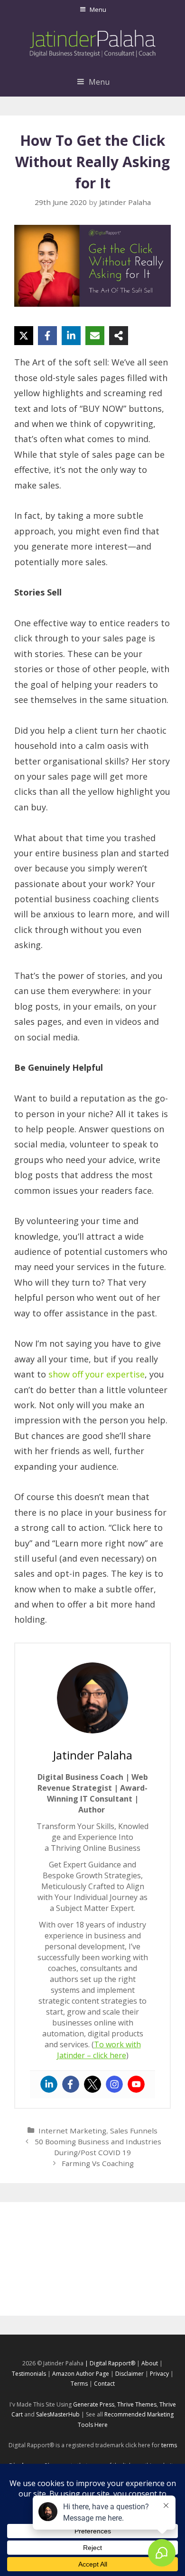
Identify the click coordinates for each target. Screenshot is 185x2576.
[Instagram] (114, 2084)
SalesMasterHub (58, 2414)
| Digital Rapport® (110, 2363)
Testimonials (29, 2374)
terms (169, 2445)
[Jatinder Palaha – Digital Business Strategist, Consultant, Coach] (93, 42)
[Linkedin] (49, 2084)
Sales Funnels (134, 2131)
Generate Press (94, 2404)
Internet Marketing (72, 2131)
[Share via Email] (95, 336)
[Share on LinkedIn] (71, 336)
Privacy (159, 2374)
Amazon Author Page (81, 2374)
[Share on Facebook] (47, 336)
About (150, 2363)
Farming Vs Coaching (98, 2163)
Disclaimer (129, 2374)
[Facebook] (71, 2084)
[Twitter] (92, 2084)
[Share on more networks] (119, 336)
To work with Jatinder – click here (99, 2050)
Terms (79, 2384)
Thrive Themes (137, 2404)
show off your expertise (97, 1374)
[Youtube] (136, 2084)
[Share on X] (24, 336)
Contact (104, 2384)
